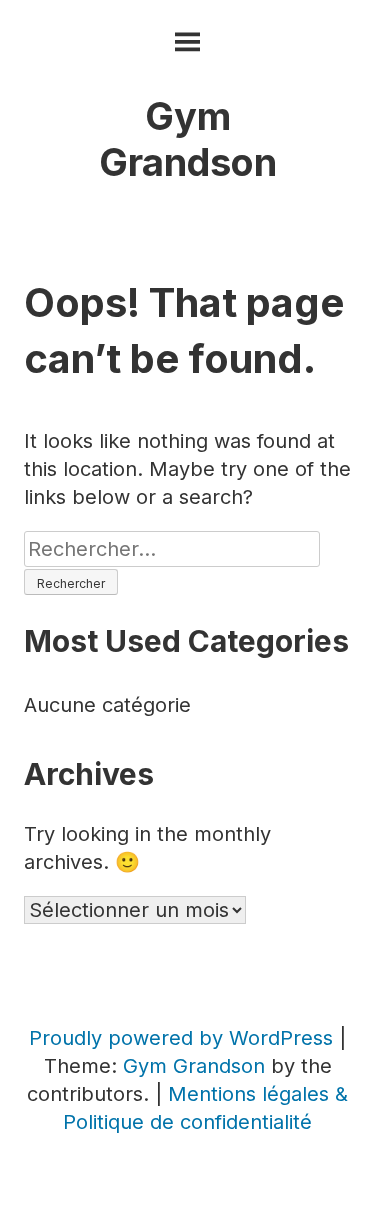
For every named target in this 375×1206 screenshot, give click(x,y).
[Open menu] (187, 42)
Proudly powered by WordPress (184, 1038)
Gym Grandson (188, 139)
